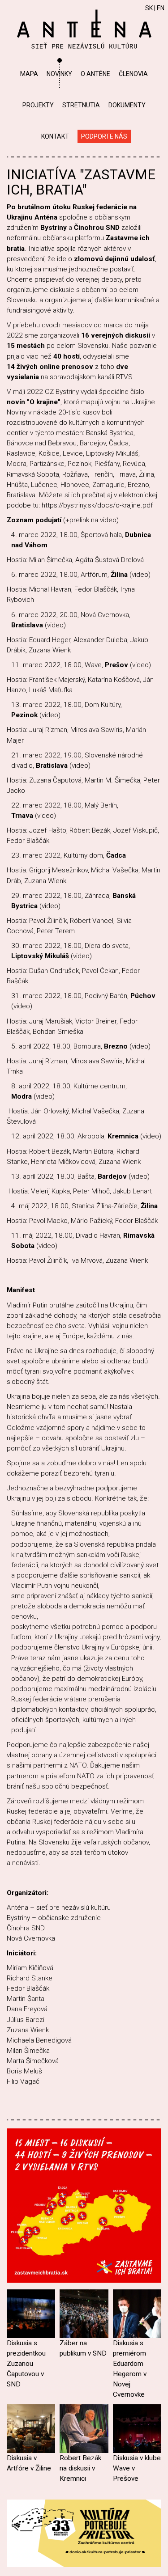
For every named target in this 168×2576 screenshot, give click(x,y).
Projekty (38, 105)
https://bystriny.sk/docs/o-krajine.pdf (97, 505)
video (140, 575)
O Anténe (95, 74)
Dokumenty (127, 105)
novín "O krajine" (34, 402)
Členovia (133, 74)
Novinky (59, 74)
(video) (50, 906)
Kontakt (55, 136)
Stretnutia (81, 105)
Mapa (29, 74)
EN (161, 8)
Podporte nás (104, 136)
